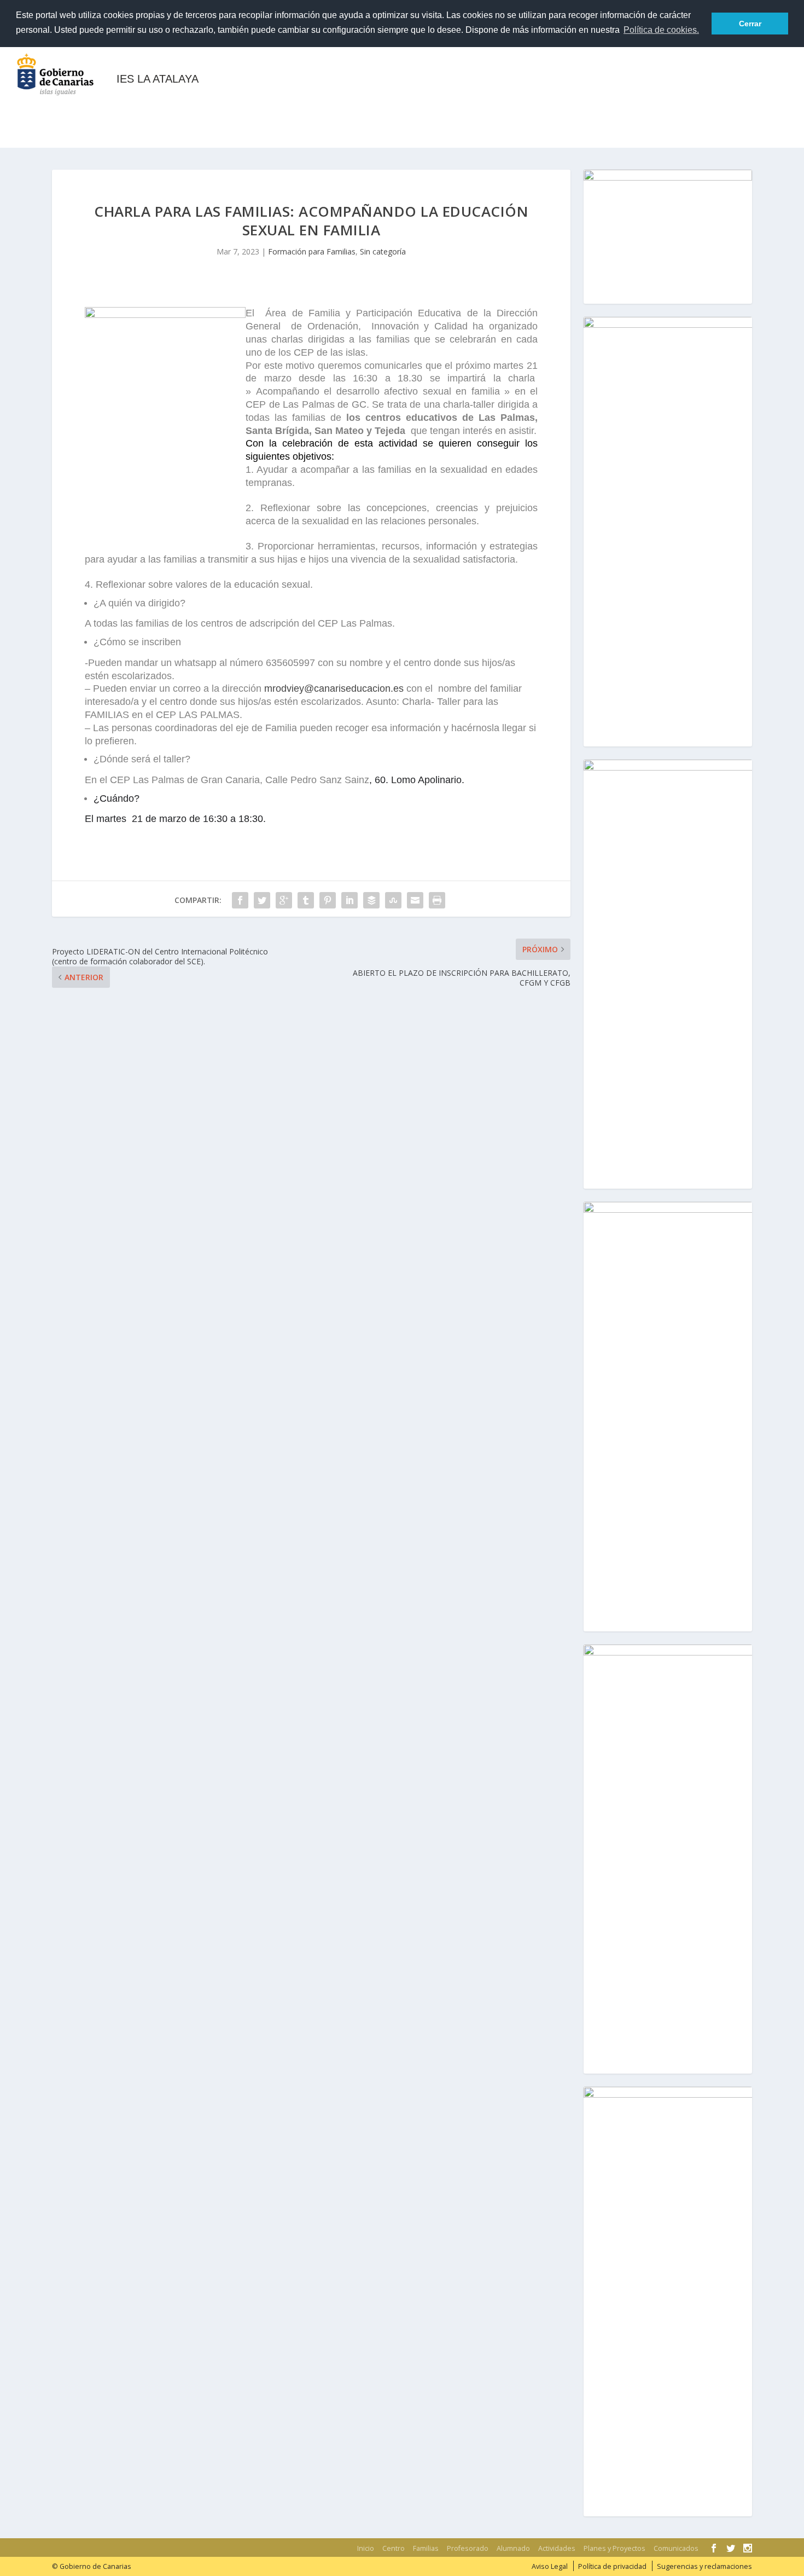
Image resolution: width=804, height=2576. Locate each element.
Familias (160, 110)
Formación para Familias (312, 251)
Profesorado (238, 110)
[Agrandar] (737, 184)
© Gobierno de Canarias (92, 2566)
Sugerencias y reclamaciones (704, 2566)
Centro (96, 110)
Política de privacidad (612, 2566)
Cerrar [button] (750, 24)
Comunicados (589, 110)
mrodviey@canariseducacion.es (334, 688)
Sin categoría (383, 251)
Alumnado (323, 110)
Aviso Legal (550, 2566)
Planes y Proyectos (482, 110)
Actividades (392, 110)
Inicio (37, 110)
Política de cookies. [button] (661, 30)
